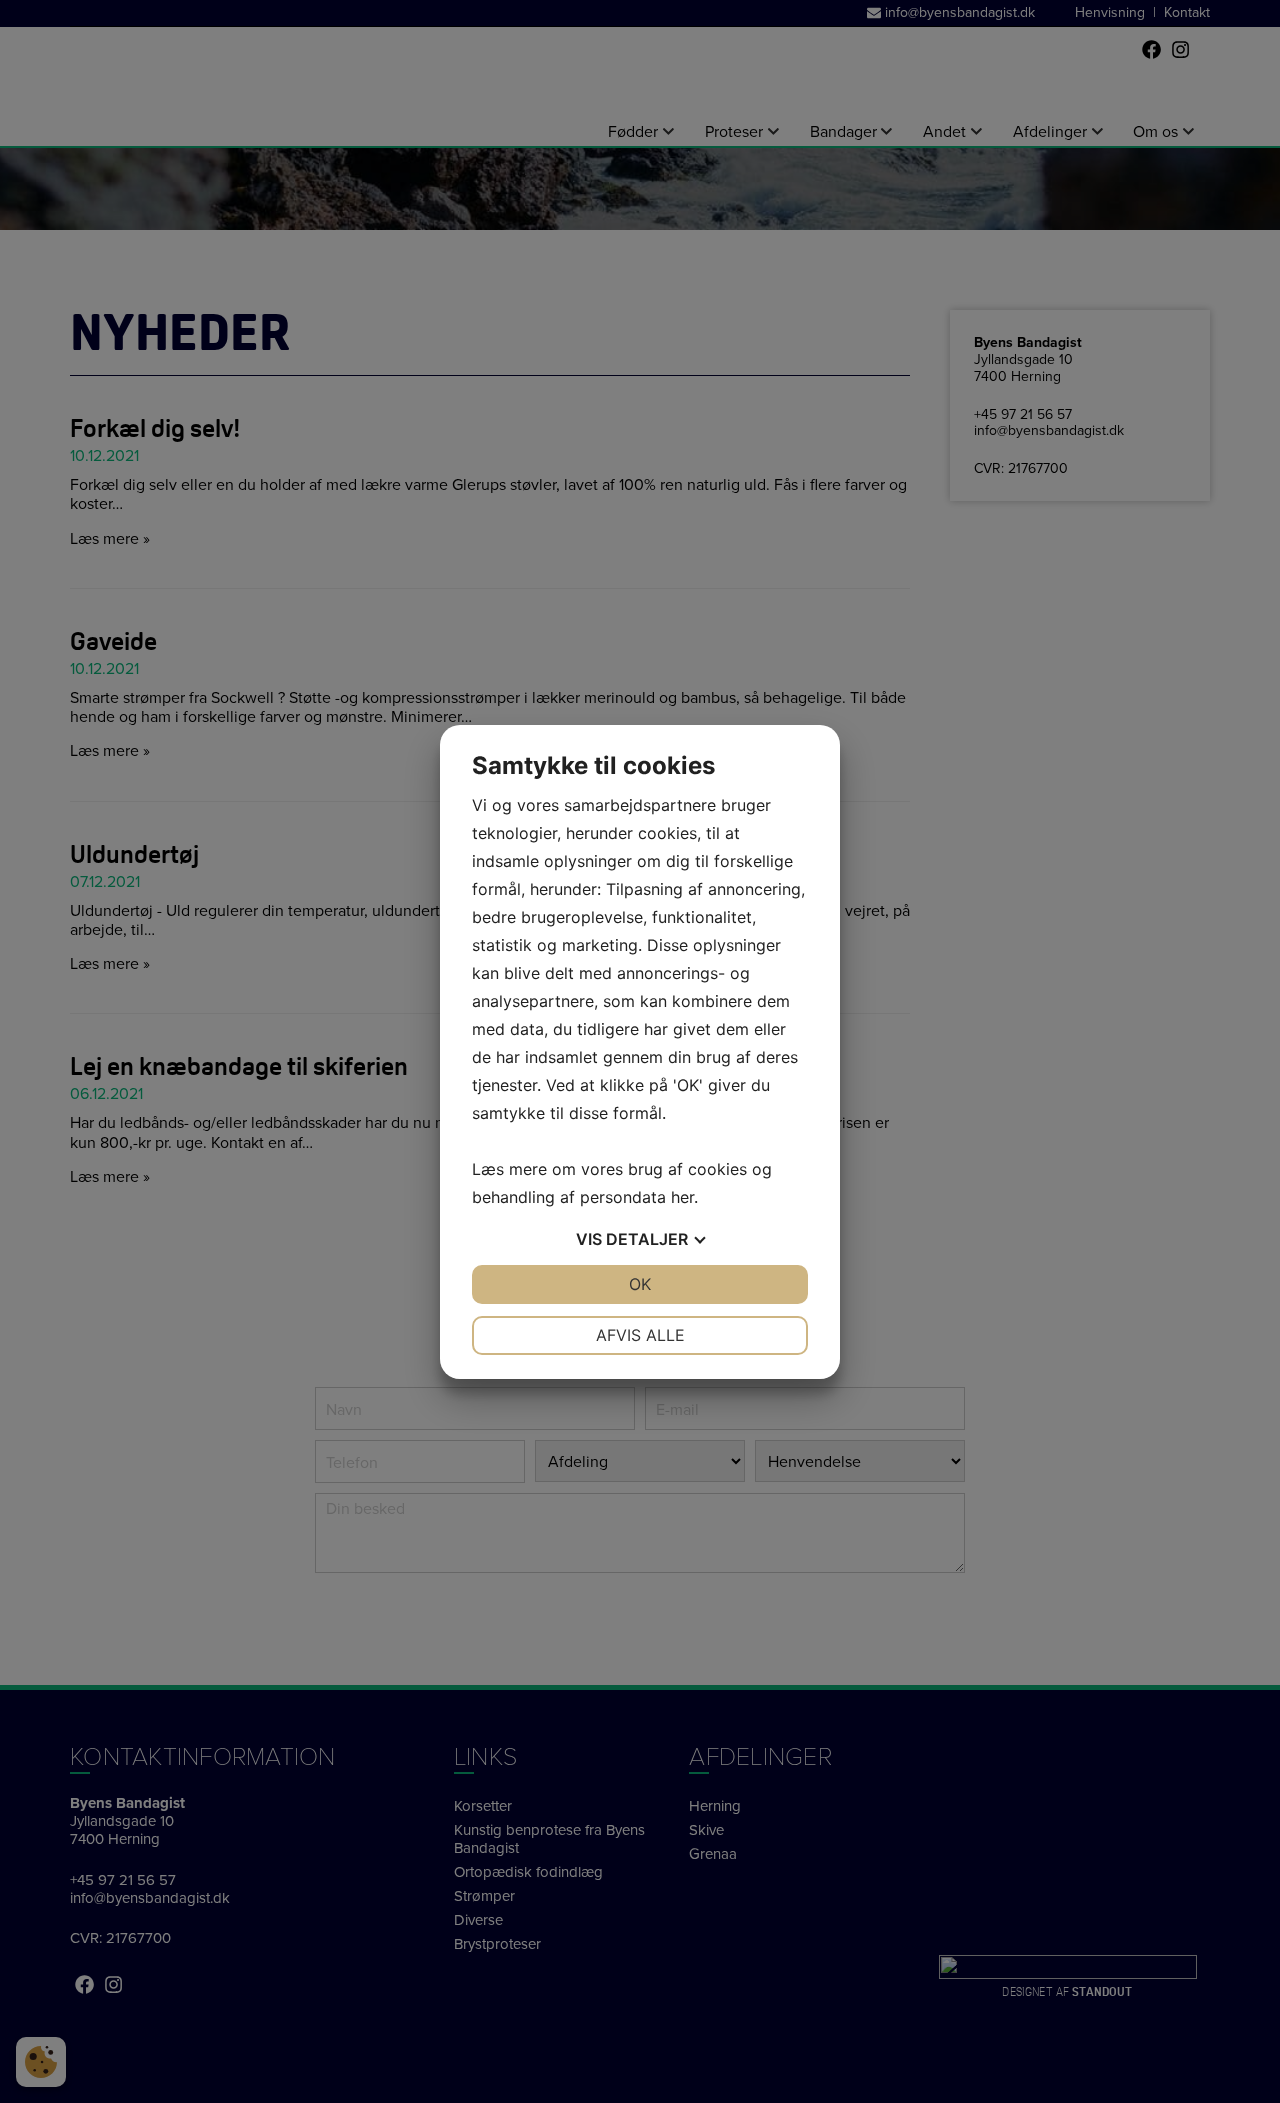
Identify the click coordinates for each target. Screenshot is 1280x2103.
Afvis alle (640, 1335)
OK (640, 1284)
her (682, 1197)
